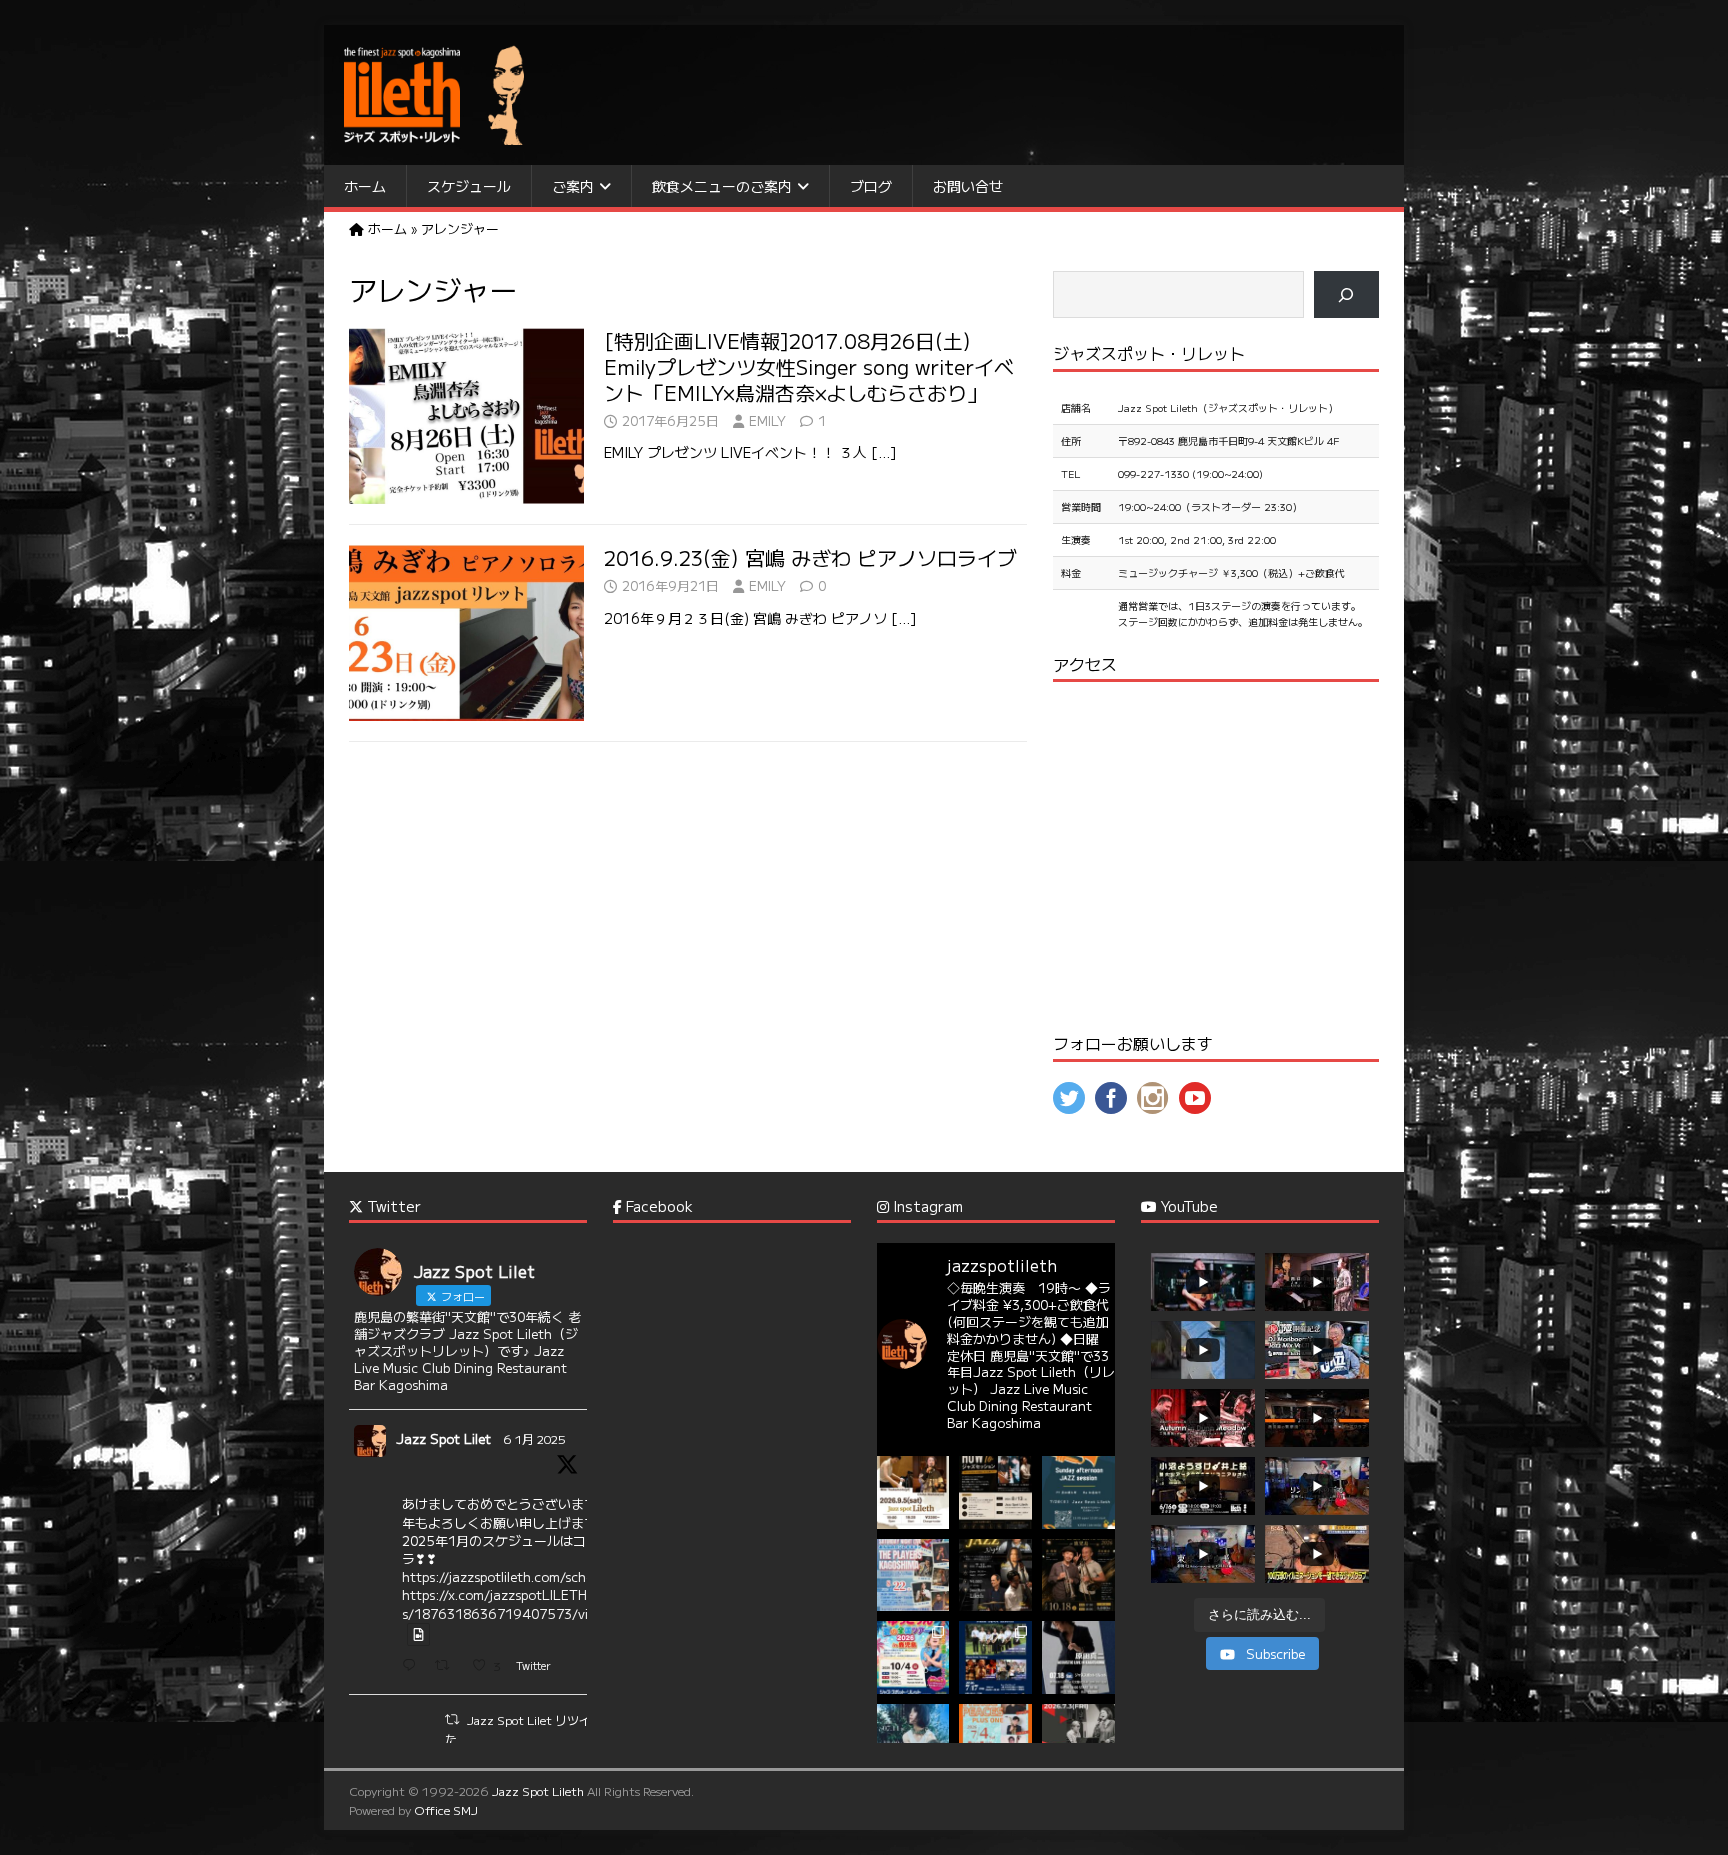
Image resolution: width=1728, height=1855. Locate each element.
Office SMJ (446, 1809)
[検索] (1346, 294)
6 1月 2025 (534, 1438)
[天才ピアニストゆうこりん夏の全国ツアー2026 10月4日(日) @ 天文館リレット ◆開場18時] (913, 1657)
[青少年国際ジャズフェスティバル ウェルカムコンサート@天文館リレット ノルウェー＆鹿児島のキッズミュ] (995, 1657)
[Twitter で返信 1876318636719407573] (413, 1666)
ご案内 (573, 186)
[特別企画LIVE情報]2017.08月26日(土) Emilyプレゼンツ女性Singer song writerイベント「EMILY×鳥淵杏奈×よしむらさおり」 (809, 366)
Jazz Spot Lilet (443, 1438)
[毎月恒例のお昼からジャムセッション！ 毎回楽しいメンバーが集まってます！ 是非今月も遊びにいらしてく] (1078, 1492)
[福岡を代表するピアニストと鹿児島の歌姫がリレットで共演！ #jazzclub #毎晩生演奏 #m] (913, 1492)
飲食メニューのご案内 (722, 186)
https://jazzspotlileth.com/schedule (510, 1576)
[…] (884, 452)
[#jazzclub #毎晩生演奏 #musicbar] (913, 1740)
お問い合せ (968, 186)
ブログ (871, 186)
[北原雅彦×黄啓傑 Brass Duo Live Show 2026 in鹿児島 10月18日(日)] (1078, 1575)
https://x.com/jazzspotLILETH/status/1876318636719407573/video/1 (514, 1603)
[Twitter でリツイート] (452, 1719)
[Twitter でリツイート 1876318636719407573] (448, 1666)
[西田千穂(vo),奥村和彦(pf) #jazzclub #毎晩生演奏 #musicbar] (1078, 1740)
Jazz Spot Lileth (538, 1790)
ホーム (365, 186)
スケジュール (469, 186)
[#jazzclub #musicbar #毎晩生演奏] (913, 1575)
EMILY (767, 420)
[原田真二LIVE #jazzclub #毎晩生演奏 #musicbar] (1078, 1657)
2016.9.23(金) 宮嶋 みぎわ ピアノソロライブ (810, 557)
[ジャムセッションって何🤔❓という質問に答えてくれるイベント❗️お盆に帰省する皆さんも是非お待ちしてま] (995, 1492)
